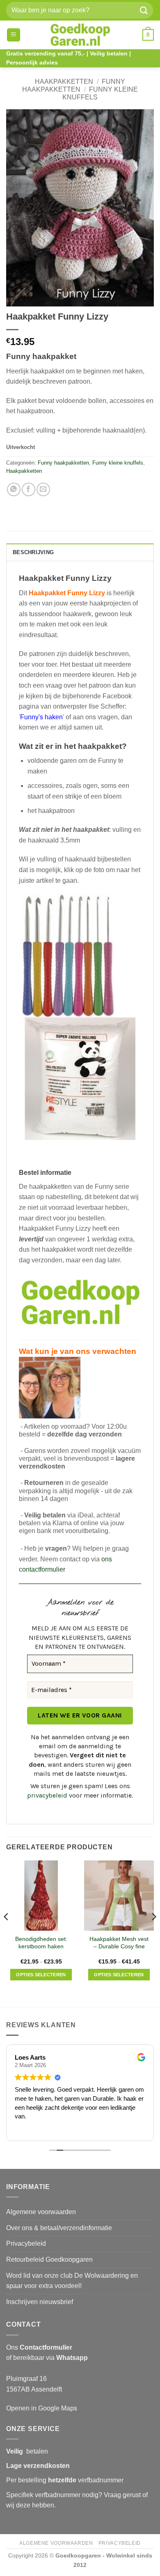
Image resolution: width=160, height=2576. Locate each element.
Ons (39, 2347)
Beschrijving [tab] (33, 552)
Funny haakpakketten (63, 463)
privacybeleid (47, 1795)
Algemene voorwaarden (41, 2212)
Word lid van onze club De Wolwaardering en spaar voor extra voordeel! (72, 2281)
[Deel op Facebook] (29, 489)
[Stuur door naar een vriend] (43, 489)
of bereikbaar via (47, 2358)
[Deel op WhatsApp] (14, 489)
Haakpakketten (64, 82)
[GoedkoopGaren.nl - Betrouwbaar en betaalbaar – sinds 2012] (80, 35)
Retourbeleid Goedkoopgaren (49, 2259)
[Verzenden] (144, 10)
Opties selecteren (41, 1975)
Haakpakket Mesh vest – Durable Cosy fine (119, 1943)
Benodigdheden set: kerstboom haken (41, 1943)
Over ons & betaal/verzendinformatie (59, 2228)
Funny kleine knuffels (118, 463)
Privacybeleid (26, 2243)
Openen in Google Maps (42, 2408)
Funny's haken (41, 717)
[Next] (153, 1933)
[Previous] (7, 1933)
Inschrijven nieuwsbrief (40, 2302)
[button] (14, 35)
